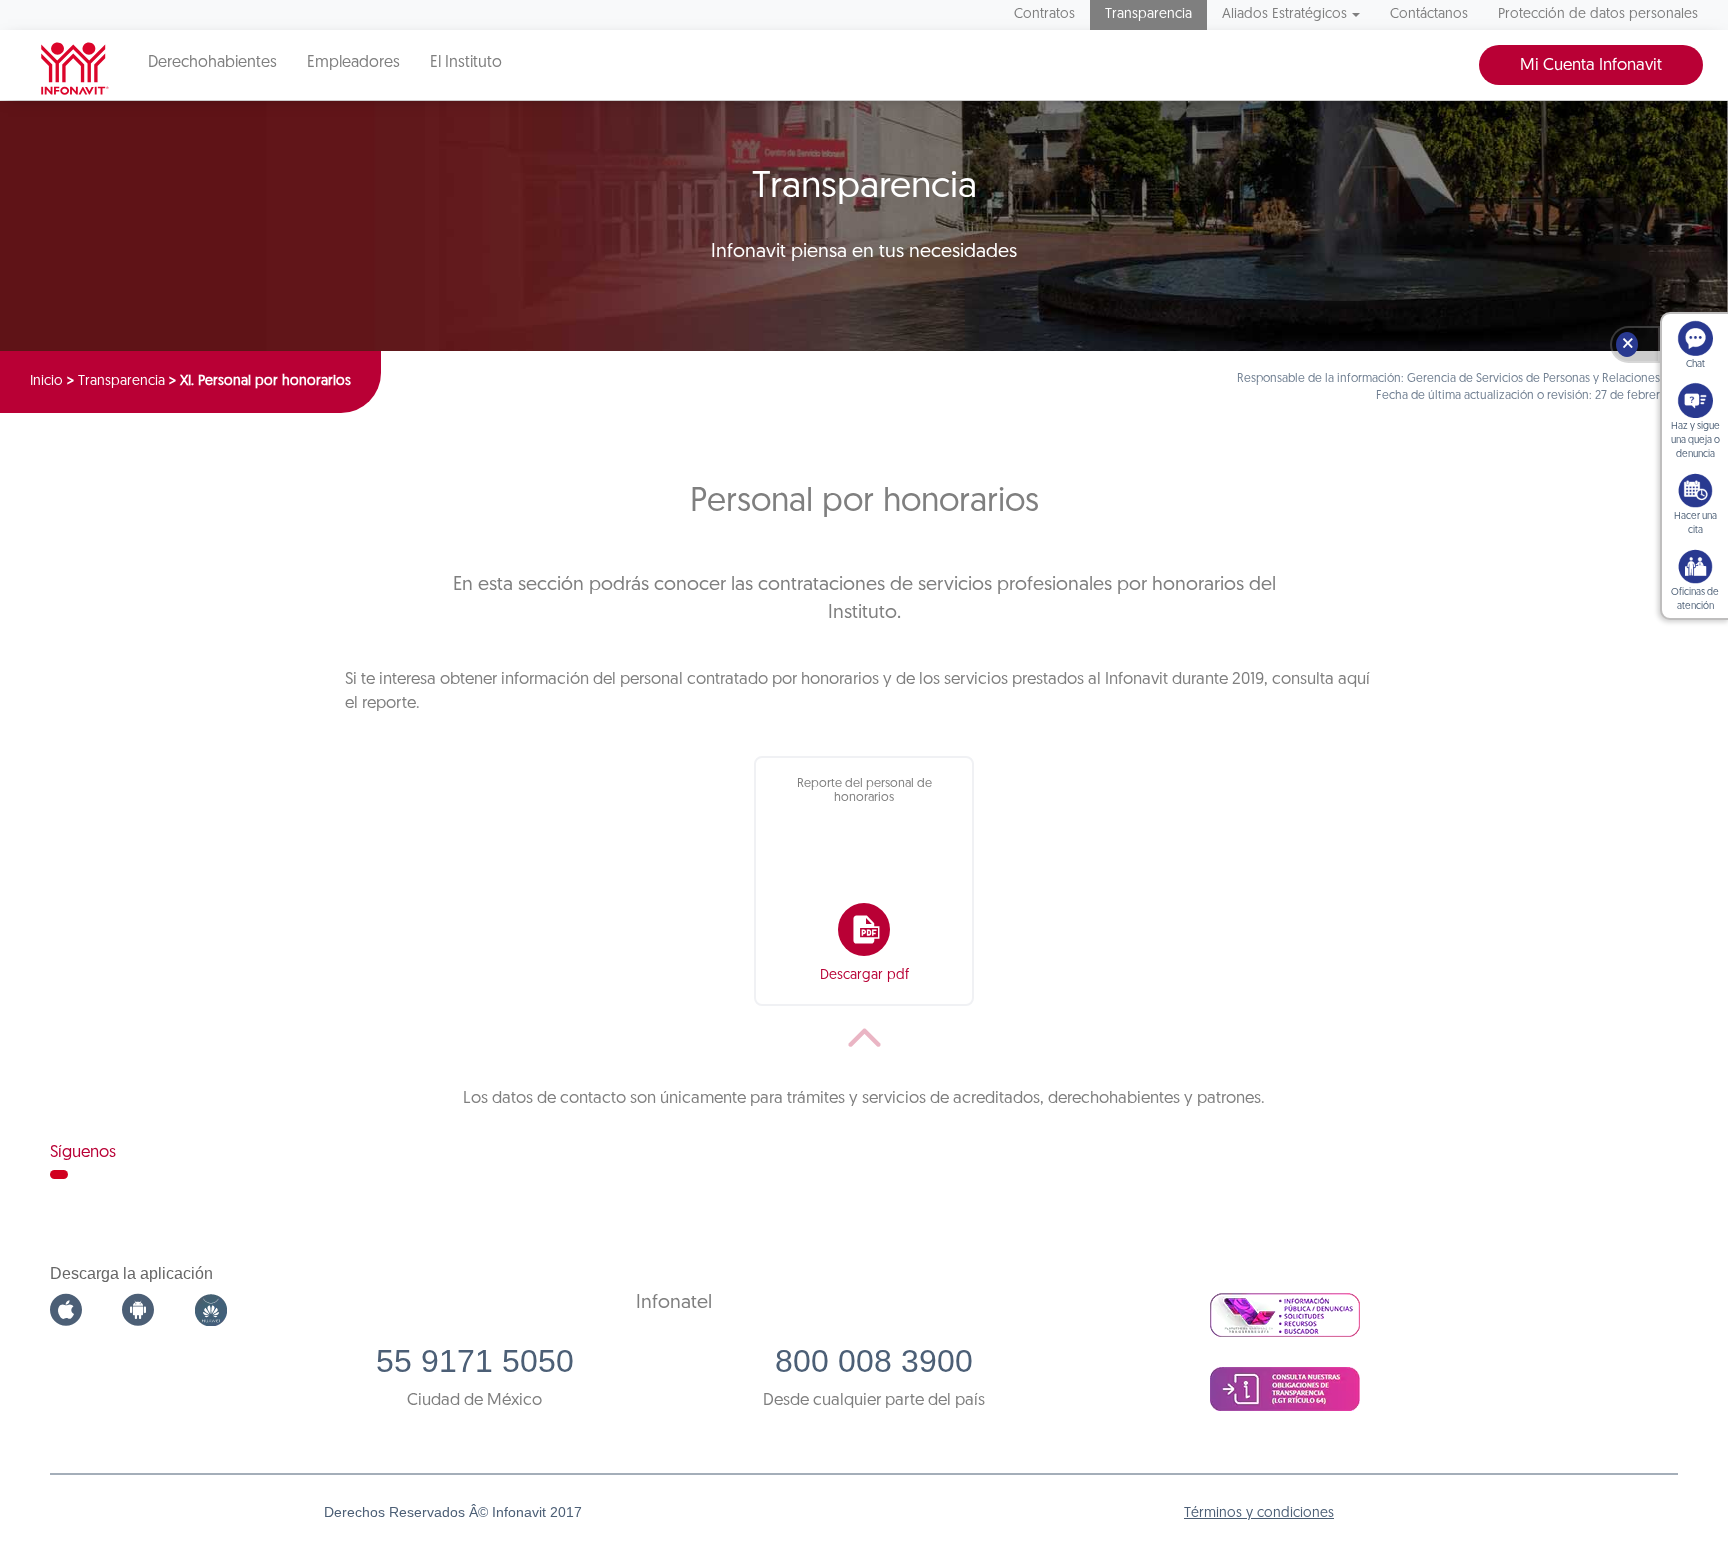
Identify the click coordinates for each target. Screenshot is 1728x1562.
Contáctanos (1429, 14)
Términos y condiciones (1259, 1513)
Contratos (1044, 14)
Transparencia (1148, 14)
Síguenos (83, 1152)
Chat (1695, 364)
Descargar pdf (864, 975)
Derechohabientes (212, 63)
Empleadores (353, 63)
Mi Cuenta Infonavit (1591, 65)
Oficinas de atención (1695, 599)
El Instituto (466, 63)
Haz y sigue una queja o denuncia (1695, 440)
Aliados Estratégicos (1284, 14)
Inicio (46, 381)
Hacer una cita (1695, 523)
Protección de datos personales (1598, 14)
